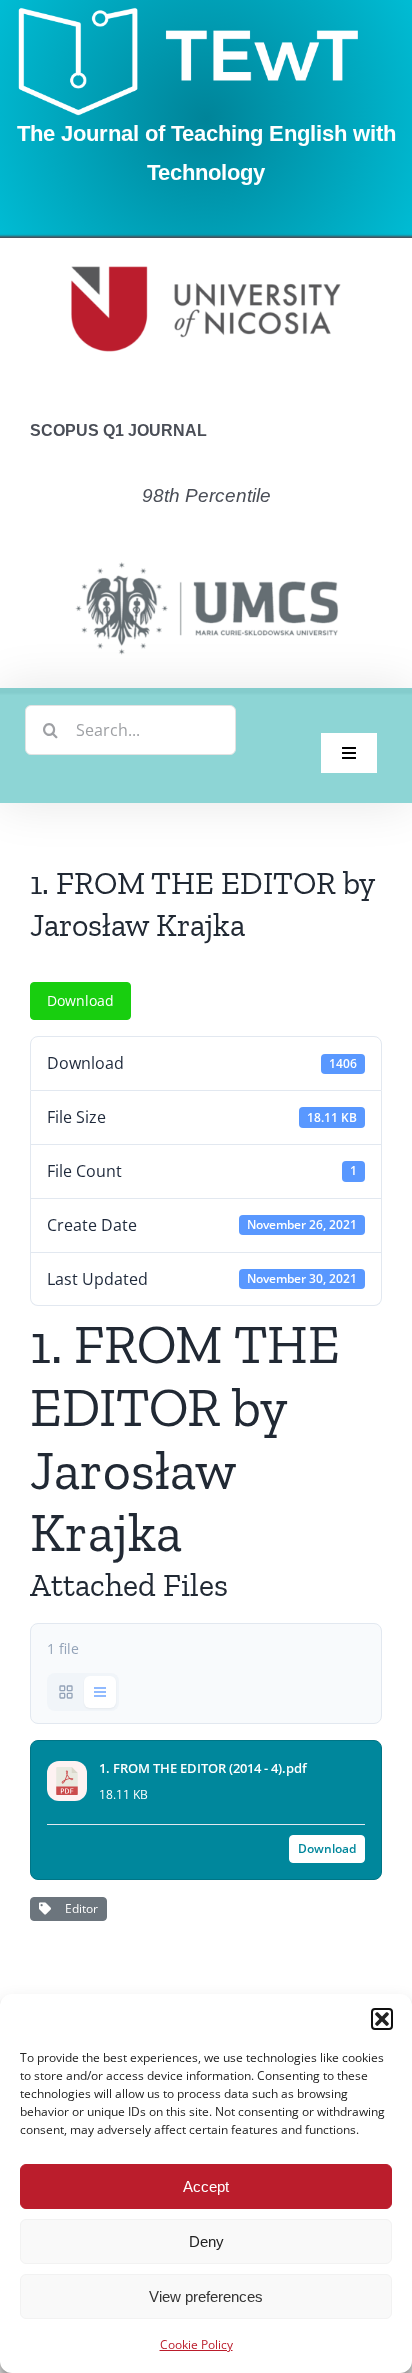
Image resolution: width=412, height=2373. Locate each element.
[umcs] (206, 556)
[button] (382, 2019)
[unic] (206, 246)
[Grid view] (66, 1692)
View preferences (206, 2296)
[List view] (100, 1692)
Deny (206, 2241)
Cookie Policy (196, 2344)
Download (80, 1000)
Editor (78, 1908)
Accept (206, 2186)
